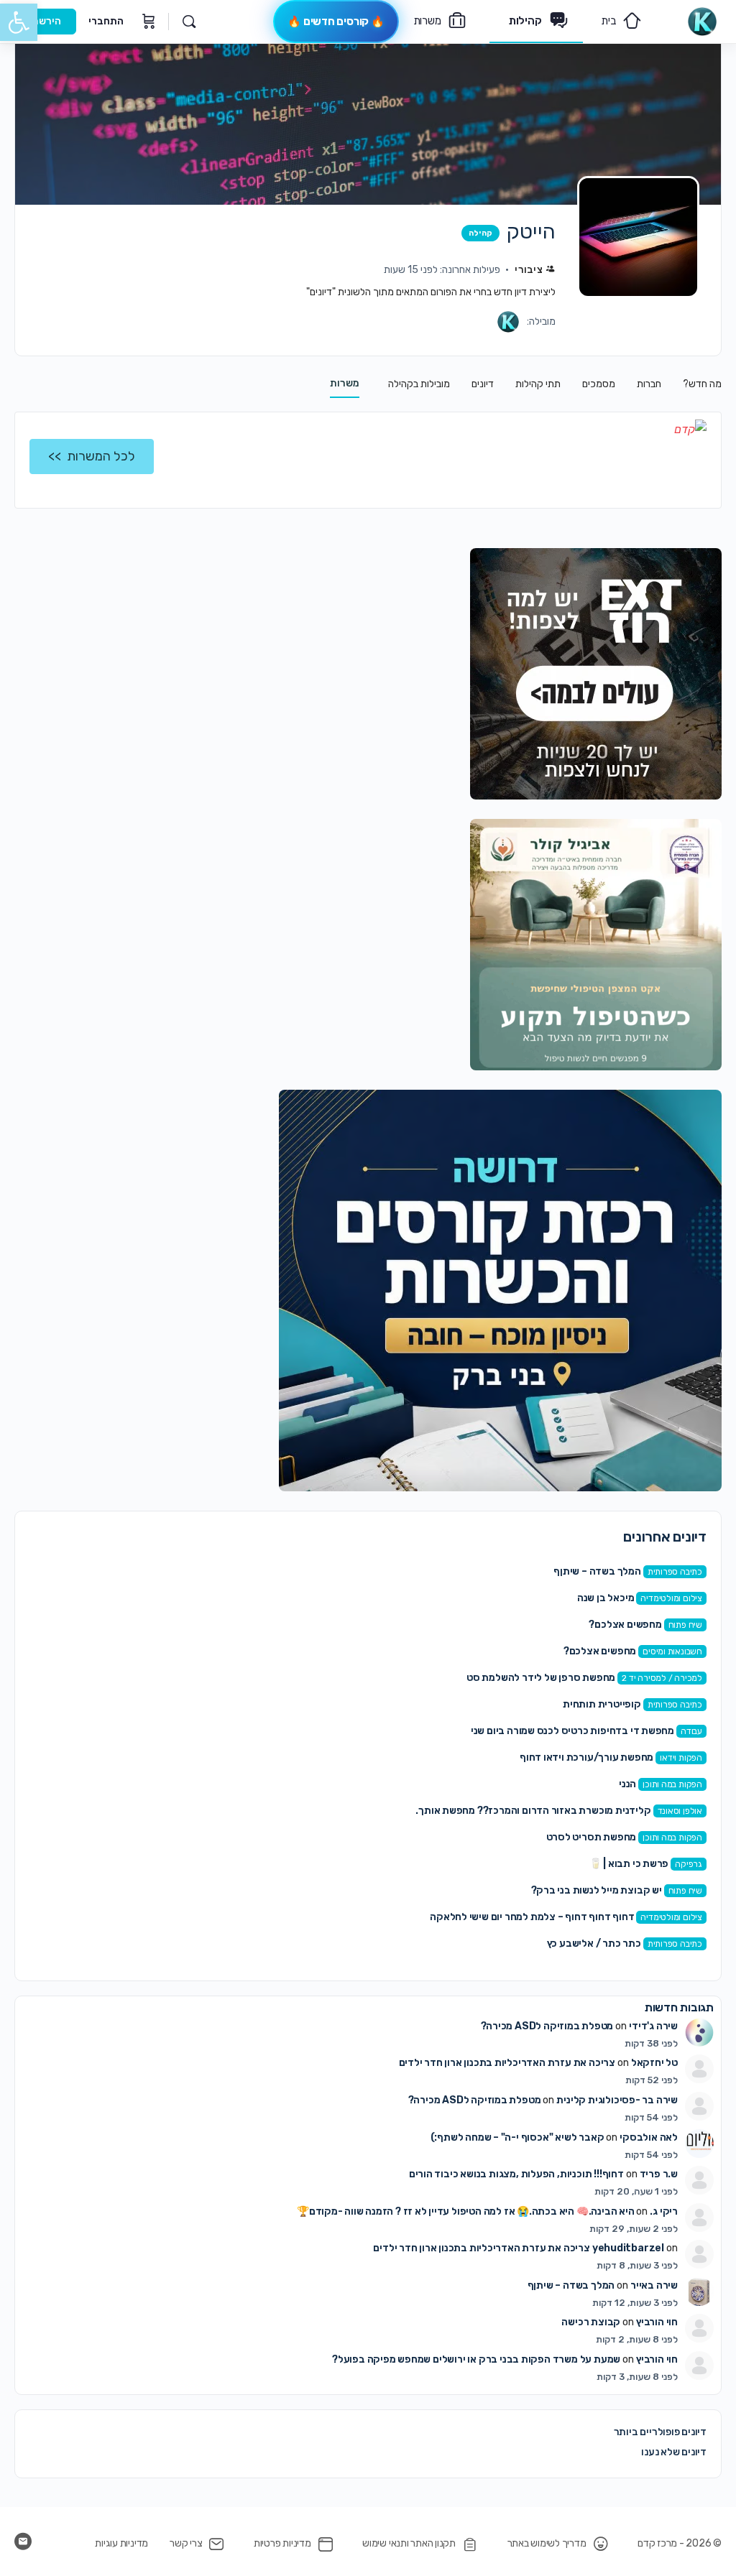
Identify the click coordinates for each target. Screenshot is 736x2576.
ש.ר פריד (659, 2174)
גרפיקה (689, 1864)
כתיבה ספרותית (675, 1572)
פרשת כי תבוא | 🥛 (629, 1864)
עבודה (691, 1731)
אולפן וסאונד (680, 1811)
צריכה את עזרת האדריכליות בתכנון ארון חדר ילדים (507, 2063)
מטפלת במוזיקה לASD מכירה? (547, 2026)
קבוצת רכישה (591, 2322)
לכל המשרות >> (92, 456)
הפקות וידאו (681, 1758)
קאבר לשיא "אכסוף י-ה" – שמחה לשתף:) (517, 2137)
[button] (19, 22)
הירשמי (45, 21)
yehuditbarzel (628, 2248)
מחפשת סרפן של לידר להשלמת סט (541, 1678)
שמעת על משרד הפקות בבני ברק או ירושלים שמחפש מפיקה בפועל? (476, 2359)
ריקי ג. (664, 2211)
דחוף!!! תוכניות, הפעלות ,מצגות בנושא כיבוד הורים (516, 2174)
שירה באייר (654, 2285)
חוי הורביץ (657, 2322)
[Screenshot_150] (500, 1290)
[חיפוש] (189, 22)
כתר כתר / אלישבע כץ (594, 1943)
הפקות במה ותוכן (672, 1784)
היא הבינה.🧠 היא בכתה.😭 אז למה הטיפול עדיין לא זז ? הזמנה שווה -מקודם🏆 (466, 2211)
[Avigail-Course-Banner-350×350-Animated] (596, 944)
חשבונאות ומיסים (672, 1651)
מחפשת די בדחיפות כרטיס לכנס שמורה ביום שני (572, 1731)
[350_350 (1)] (596, 673)
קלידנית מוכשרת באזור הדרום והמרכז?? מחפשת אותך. (533, 1811)
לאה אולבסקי (649, 2137)
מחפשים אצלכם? (625, 1625)
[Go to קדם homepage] (702, 20)
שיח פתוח (685, 1625)
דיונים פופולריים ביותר (660, 2432)
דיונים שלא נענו (674, 2452)
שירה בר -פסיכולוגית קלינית (617, 2100)
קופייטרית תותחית (602, 1704)
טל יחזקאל (654, 2063)
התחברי (106, 21)
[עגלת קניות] (147, 22)
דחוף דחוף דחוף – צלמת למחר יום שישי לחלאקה (532, 1917)
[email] (23, 2542)
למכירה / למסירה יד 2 (662, 1678)
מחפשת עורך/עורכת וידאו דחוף (586, 1757)
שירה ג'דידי (653, 2026)
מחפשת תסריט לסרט (592, 1837)
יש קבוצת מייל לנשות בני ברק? (597, 1890)
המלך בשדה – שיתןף (597, 1571)
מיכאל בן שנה (606, 1598)
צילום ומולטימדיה (671, 1598)
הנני (627, 1784)
